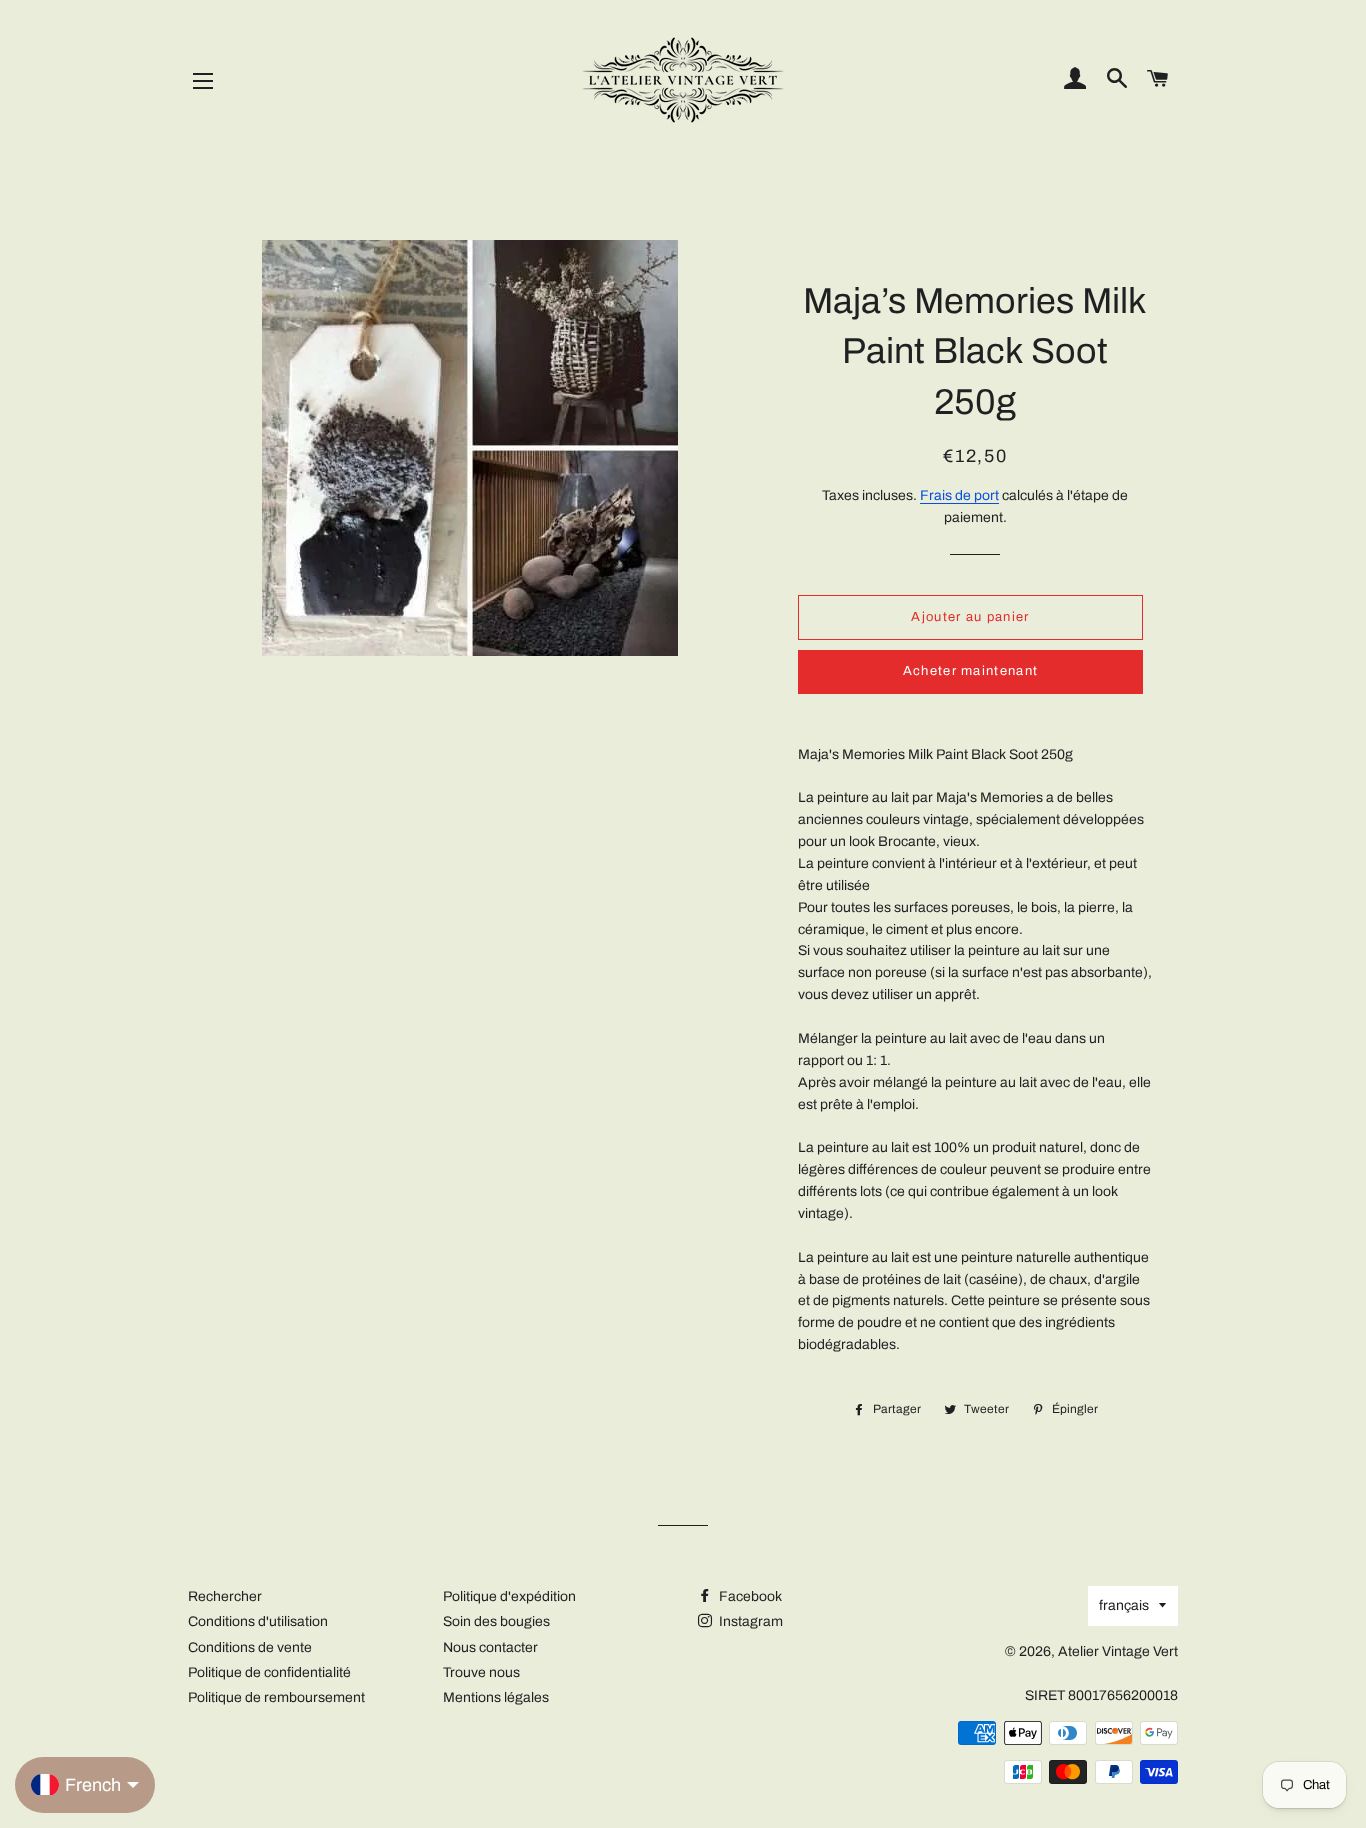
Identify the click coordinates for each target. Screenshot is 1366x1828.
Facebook (749, 1596)
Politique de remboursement (276, 1697)
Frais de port (959, 495)
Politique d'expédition (509, 1596)
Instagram (749, 1621)
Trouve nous (481, 1672)
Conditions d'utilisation (258, 1621)
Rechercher (225, 1596)
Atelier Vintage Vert (1118, 1651)
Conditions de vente (250, 1647)
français (1124, 1605)
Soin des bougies (496, 1621)
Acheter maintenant (970, 671)
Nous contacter (490, 1647)
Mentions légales (496, 1697)
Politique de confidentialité (269, 1672)
